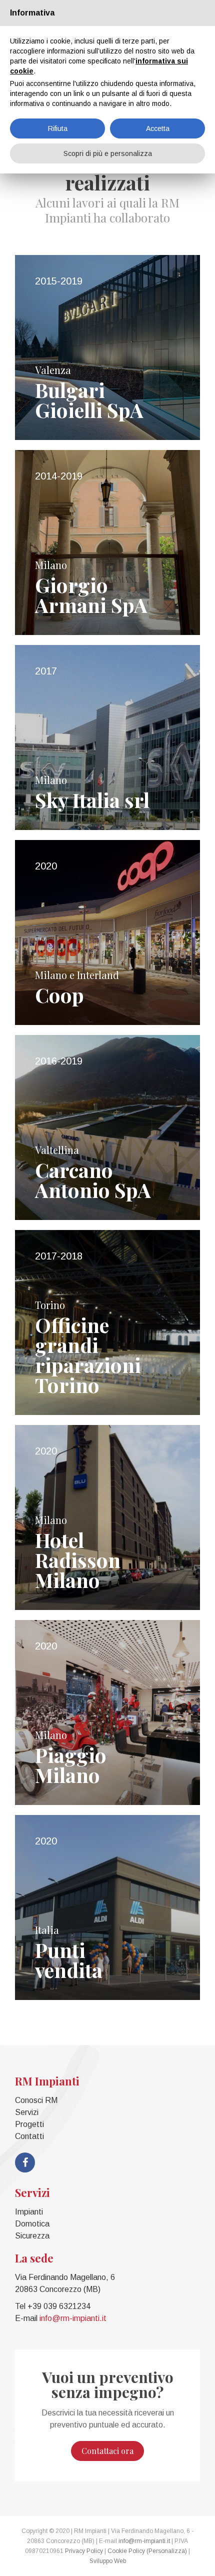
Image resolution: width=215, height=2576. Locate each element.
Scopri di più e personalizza (108, 153)
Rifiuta (58, 128)
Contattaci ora (107, 2451)
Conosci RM (36, 2100)
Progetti (29, 2124)
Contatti (29, 2136)
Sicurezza (32, 2236)
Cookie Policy (126, 2551)
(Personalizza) (167, 2551)
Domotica (32, 2224)
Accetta (158, 128)
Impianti (29, 2212)
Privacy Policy (84, 2551)
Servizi (27, 2112)
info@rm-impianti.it (73, 2318)
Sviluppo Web (108, 2561)
